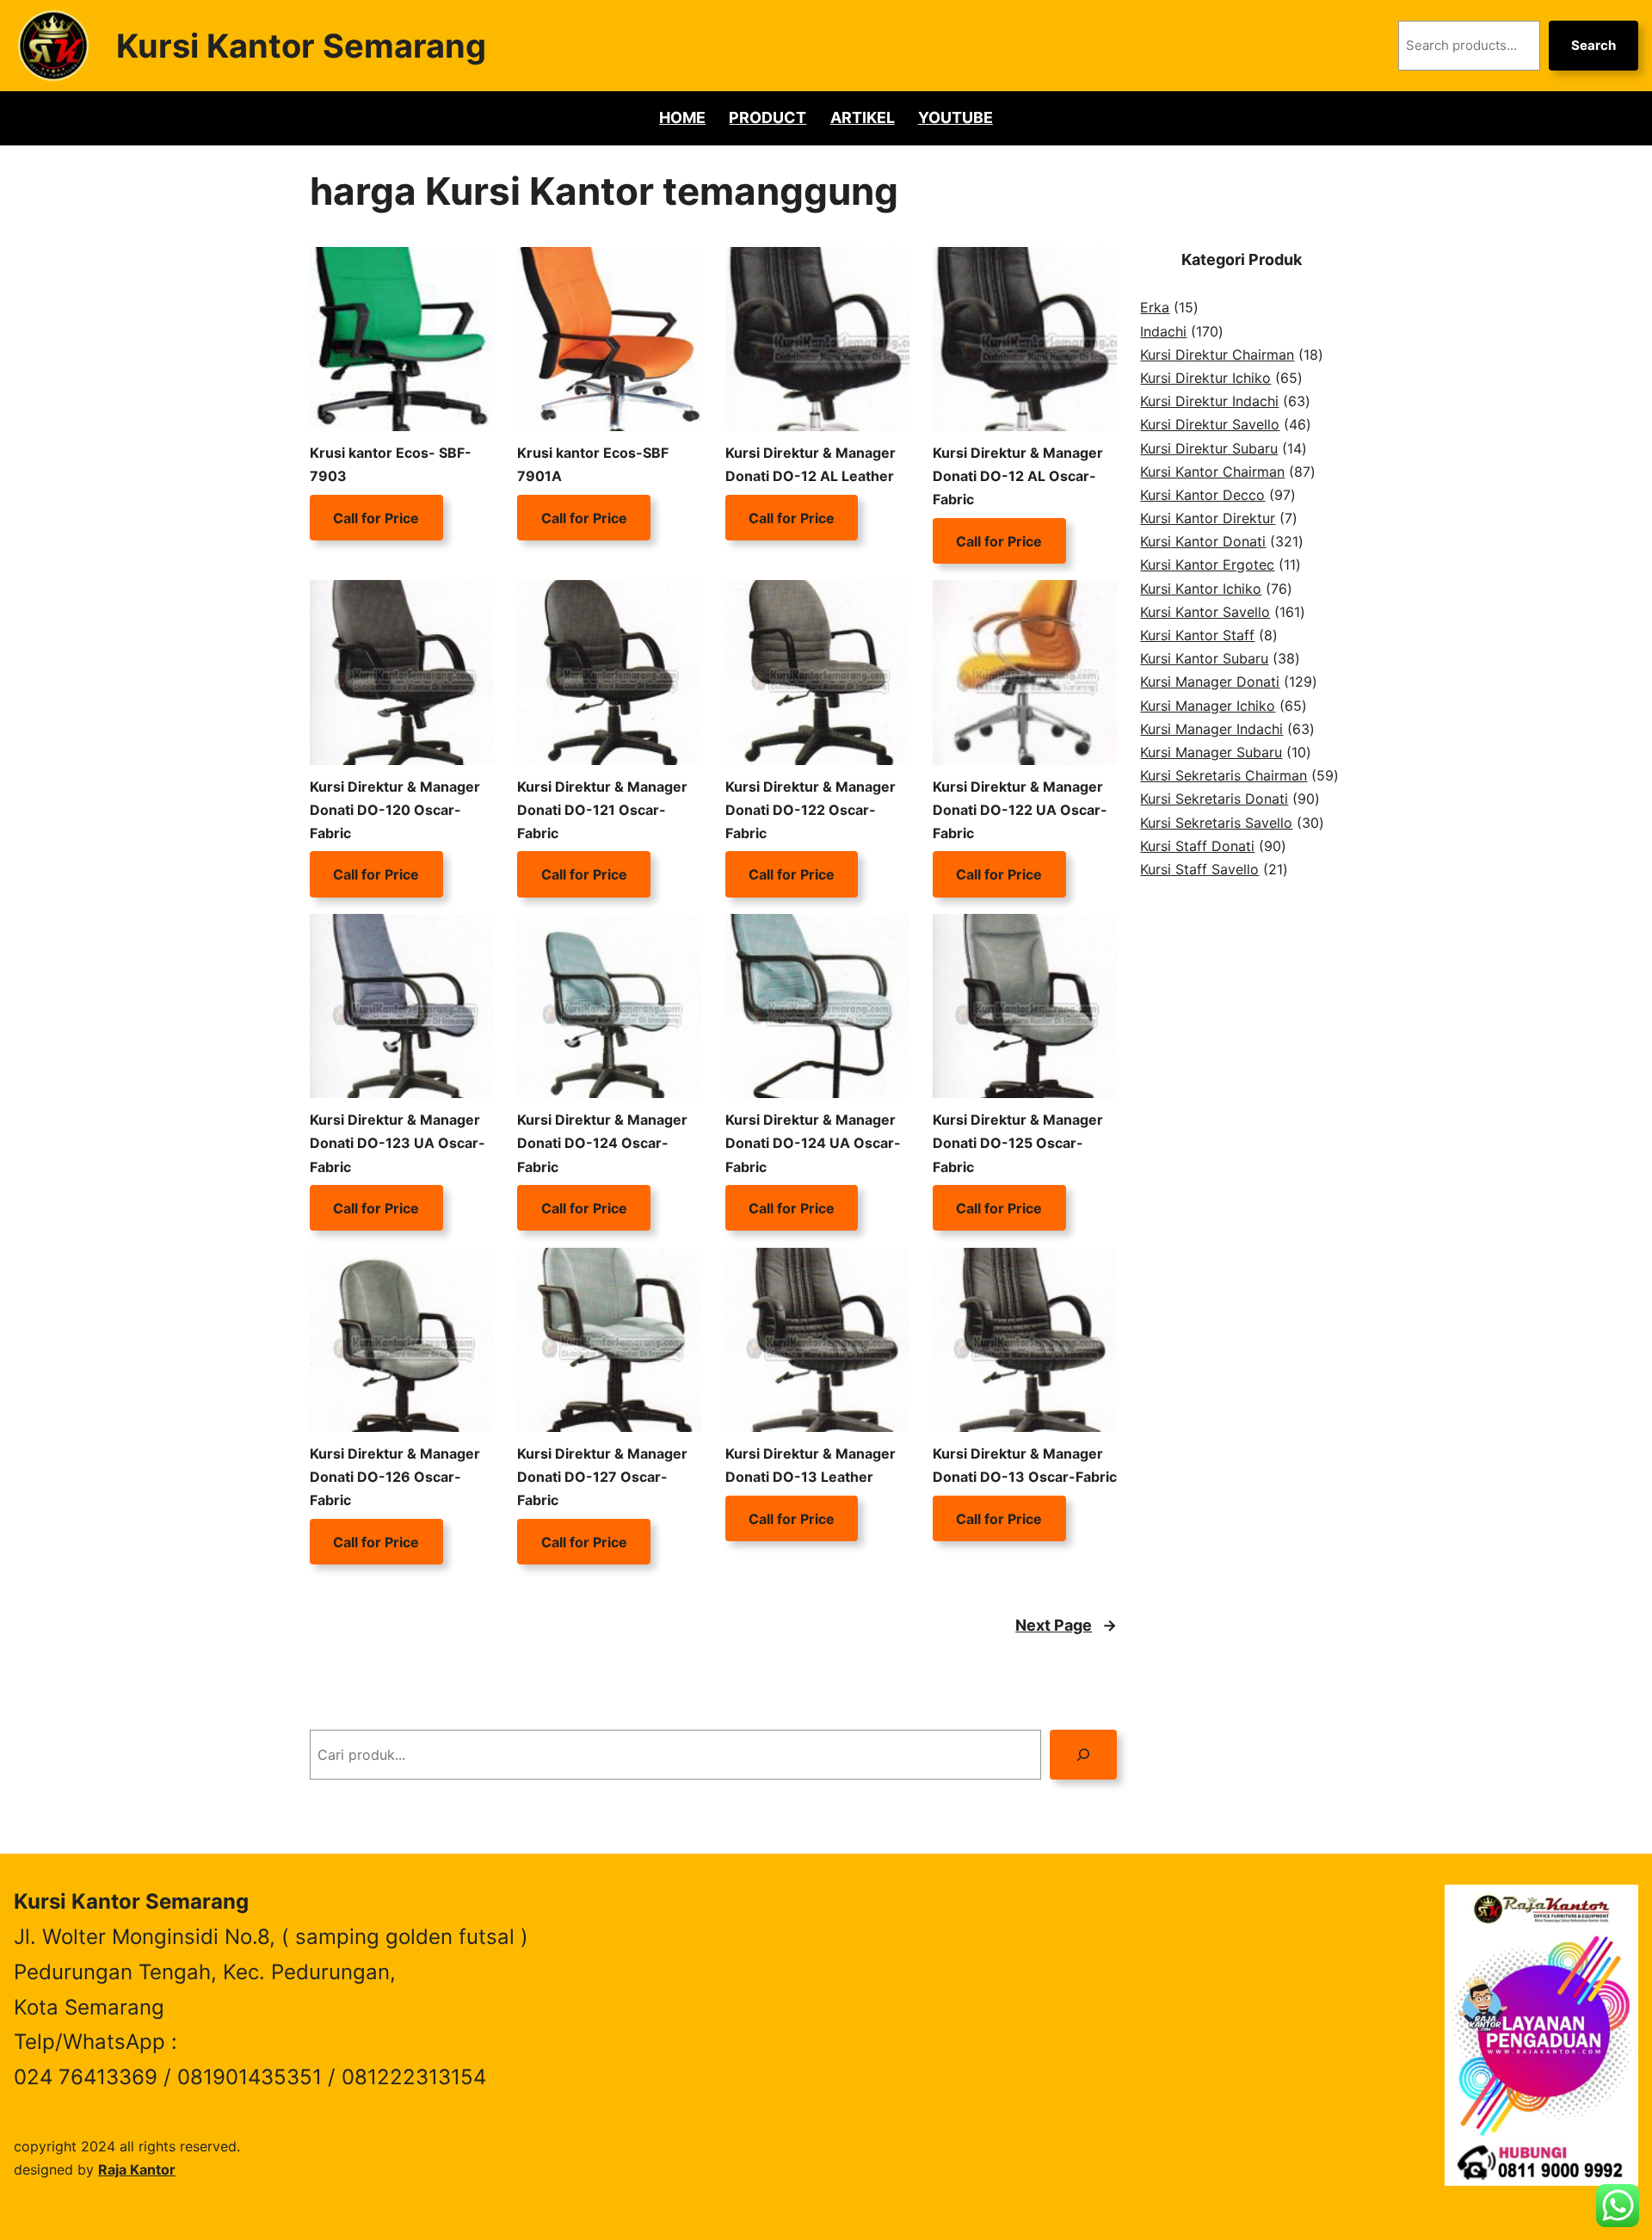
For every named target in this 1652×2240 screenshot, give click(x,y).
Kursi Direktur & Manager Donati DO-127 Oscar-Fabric (602, 1477)
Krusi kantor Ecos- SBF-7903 (391, 464)
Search (1593, 45)
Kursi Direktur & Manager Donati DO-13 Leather (811, 1465)
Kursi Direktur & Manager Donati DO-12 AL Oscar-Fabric (1018, 476)
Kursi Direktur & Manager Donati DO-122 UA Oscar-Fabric (1020, 810)
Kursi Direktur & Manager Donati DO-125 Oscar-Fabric (1018, 1143)
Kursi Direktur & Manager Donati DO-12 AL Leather (811, 464)
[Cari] (1084, 1754)
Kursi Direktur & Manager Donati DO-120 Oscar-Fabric (395, 810)
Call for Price (376, 517)
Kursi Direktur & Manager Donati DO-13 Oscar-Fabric (1025, 1465)
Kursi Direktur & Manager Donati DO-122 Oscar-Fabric (811, 810)
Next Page (1066, 1625)
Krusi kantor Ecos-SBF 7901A (593, 464)
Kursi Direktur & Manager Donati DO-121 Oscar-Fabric (602, 810)
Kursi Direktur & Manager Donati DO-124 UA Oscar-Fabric (813, 1143)
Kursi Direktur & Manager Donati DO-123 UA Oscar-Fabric (398, 1143)
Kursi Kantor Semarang (301, 46)
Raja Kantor (137, 2169)
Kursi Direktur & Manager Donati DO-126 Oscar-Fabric (395, 1477)
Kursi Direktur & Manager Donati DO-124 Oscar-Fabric (602, 1143)
